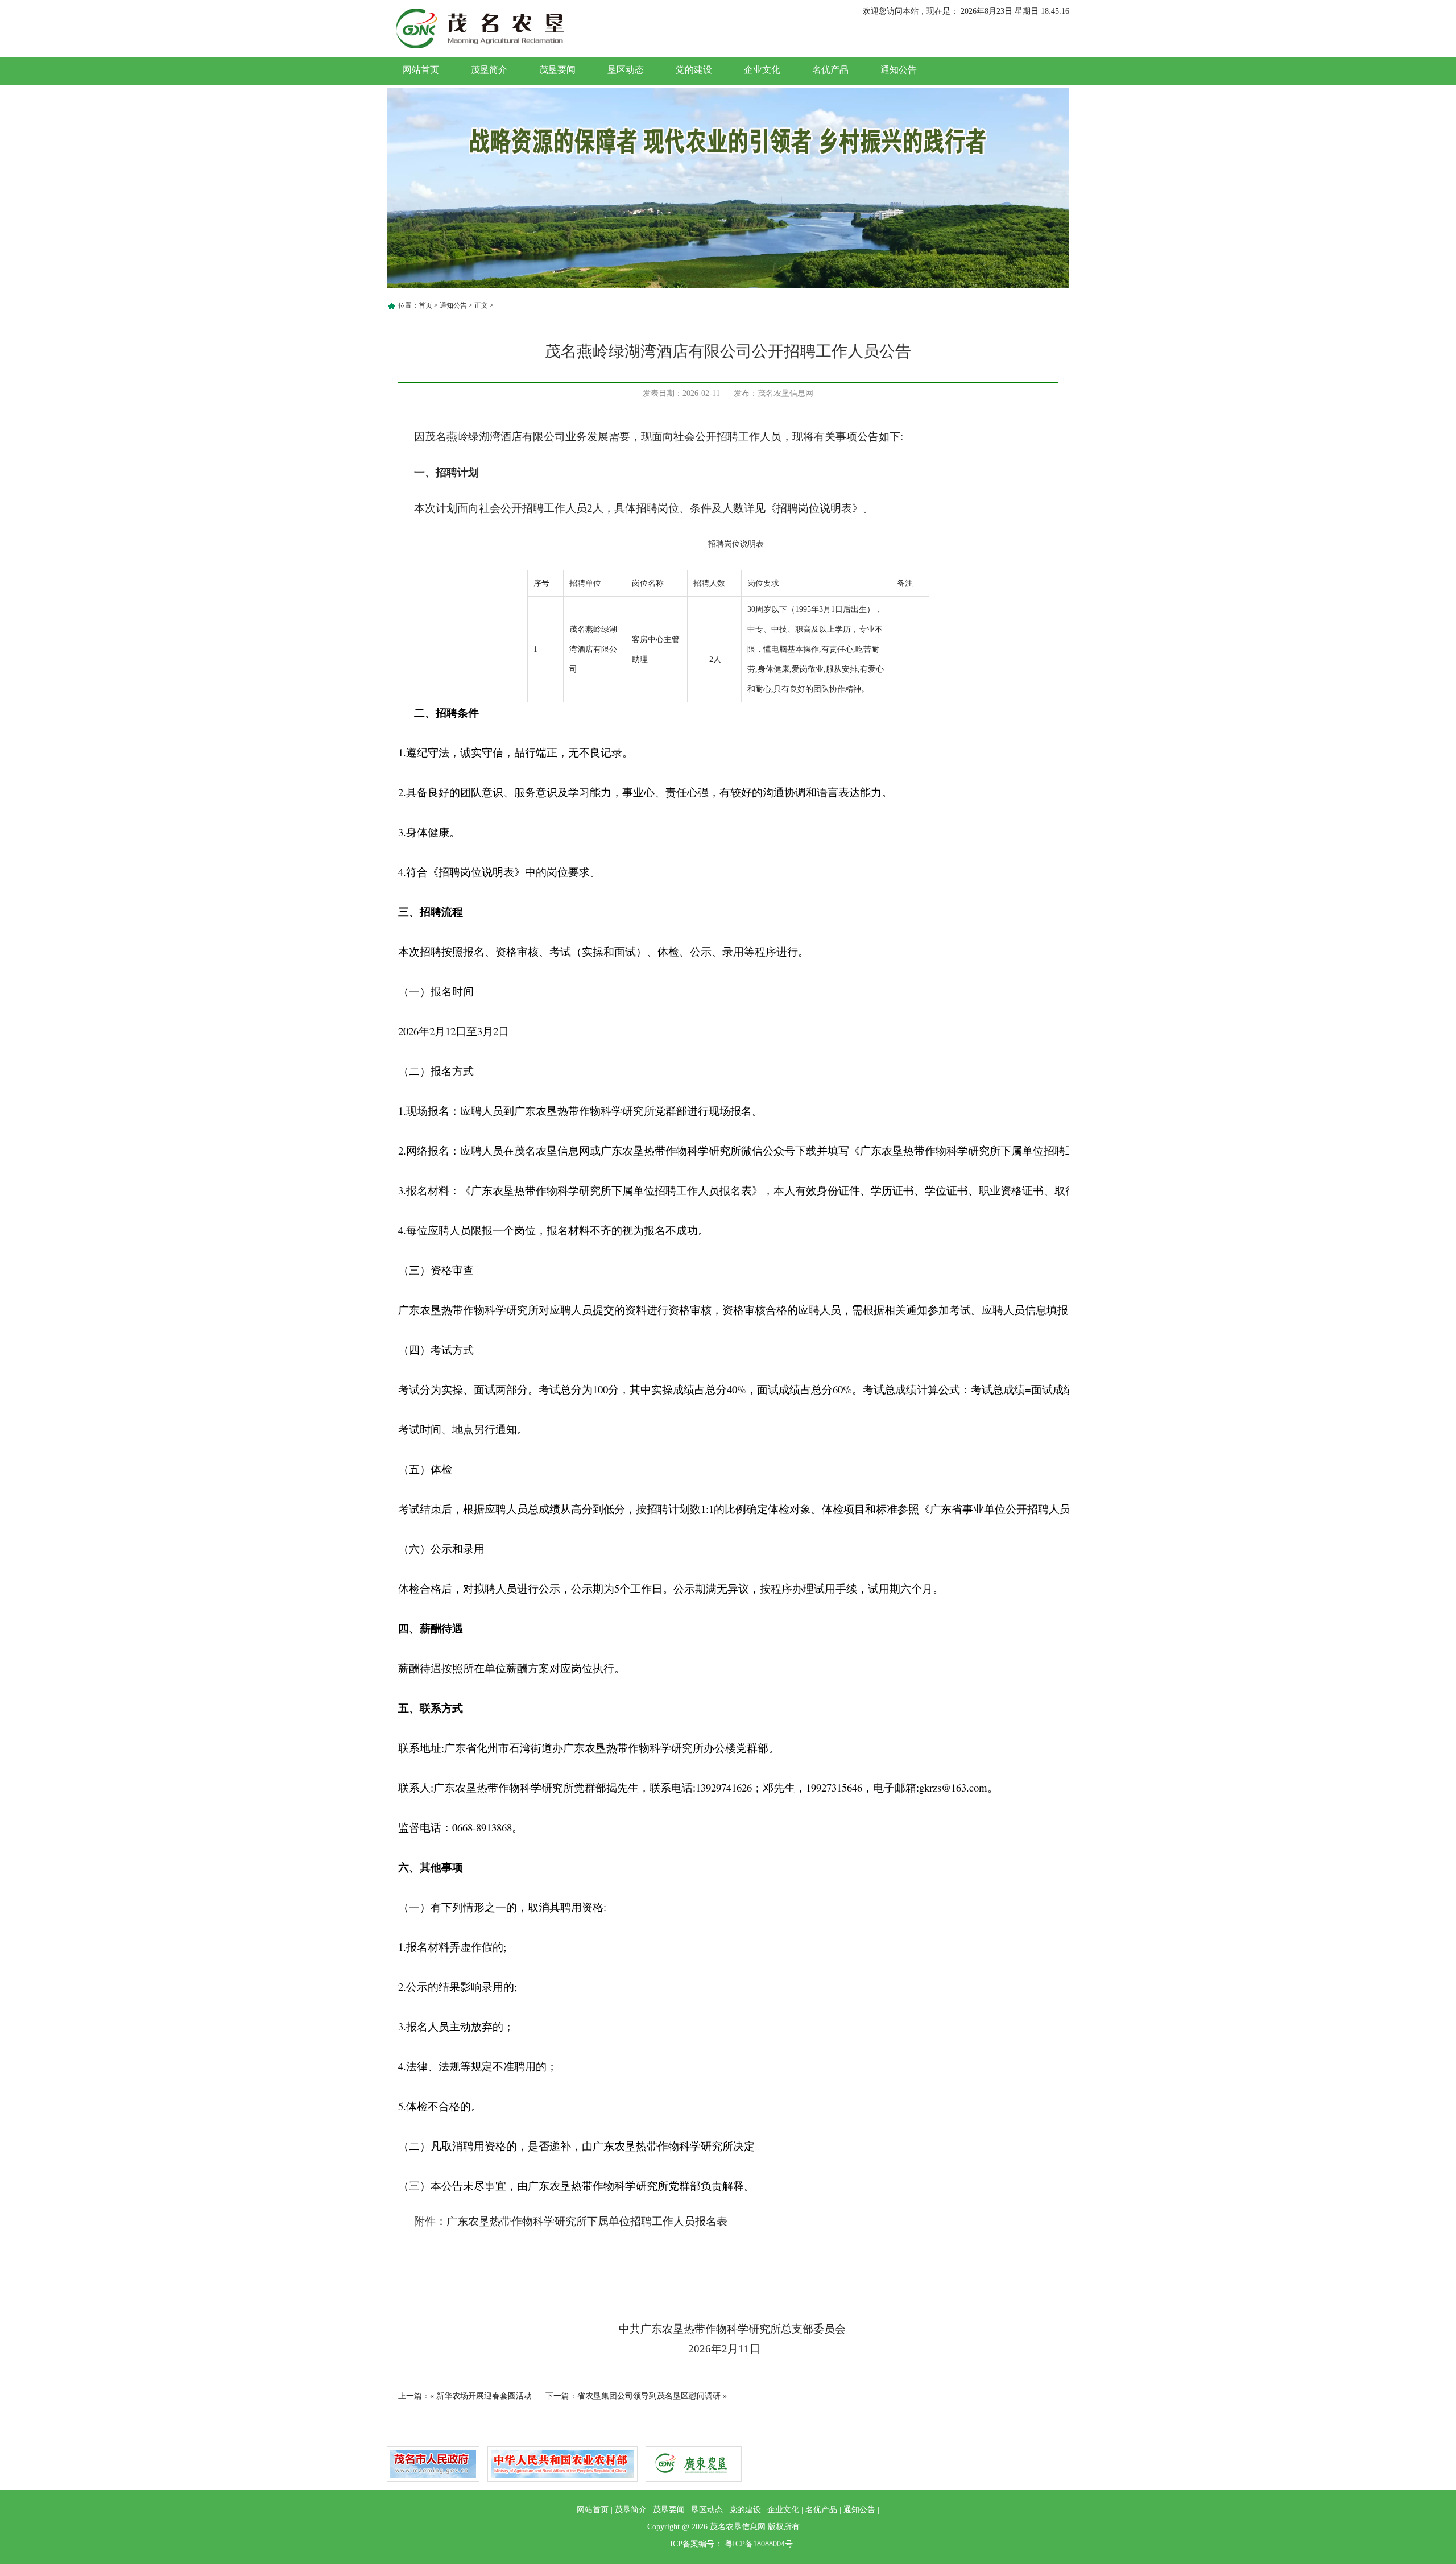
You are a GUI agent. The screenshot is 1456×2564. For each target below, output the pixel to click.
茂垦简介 (489, 70)
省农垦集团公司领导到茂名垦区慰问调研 (649, 2396)
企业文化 (762, 70)
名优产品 (830, 70)
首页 (425, 305)
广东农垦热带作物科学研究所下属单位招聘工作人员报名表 (587, 2221)
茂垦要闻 (557, 70)
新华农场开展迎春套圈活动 (484, 2396)
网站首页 (421, 70)
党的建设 (694, 70)
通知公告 (899, 70)
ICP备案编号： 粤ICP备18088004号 (731, 2544)
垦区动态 (626, 70)
